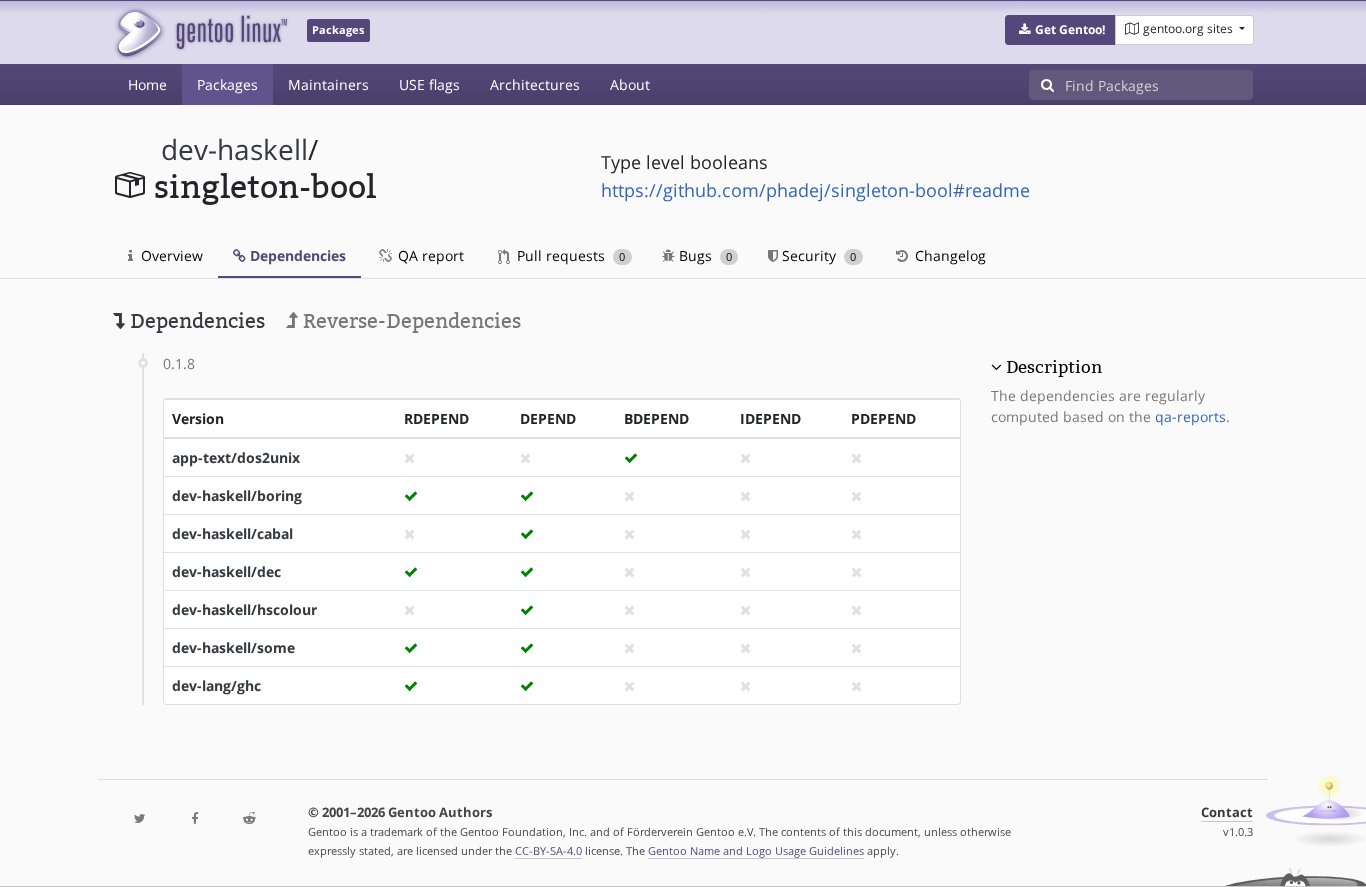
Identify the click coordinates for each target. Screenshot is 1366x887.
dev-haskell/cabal (232, 533)
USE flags (429, 84)
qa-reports (1190, 416)
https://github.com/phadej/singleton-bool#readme (815, 190)
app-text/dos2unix (236, 457)
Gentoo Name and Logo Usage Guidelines (756, 850)
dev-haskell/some (233, 647)
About (630, 84)
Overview (170, 255)
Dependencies (296, 255)
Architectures (535, 84)
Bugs (703, 255)
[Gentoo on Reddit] (249, 819)
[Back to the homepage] (200, 32)
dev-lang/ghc (216, 685)
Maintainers (328, 84)
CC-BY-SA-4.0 (548, 850)
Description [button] (1054, 367)
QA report (429, 255)
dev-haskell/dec (226, 571)
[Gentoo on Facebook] (194, 819)
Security (817, 255)
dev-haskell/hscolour (244, 609)
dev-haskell (234, 149)
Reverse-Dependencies (409, 321)
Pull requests (569, 255)
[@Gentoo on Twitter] (140, 819)
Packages (227, 84)
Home (147, 84)
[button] (1060, 30)
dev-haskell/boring (237, 495)
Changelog (948, 255)
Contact (1227, 812)
